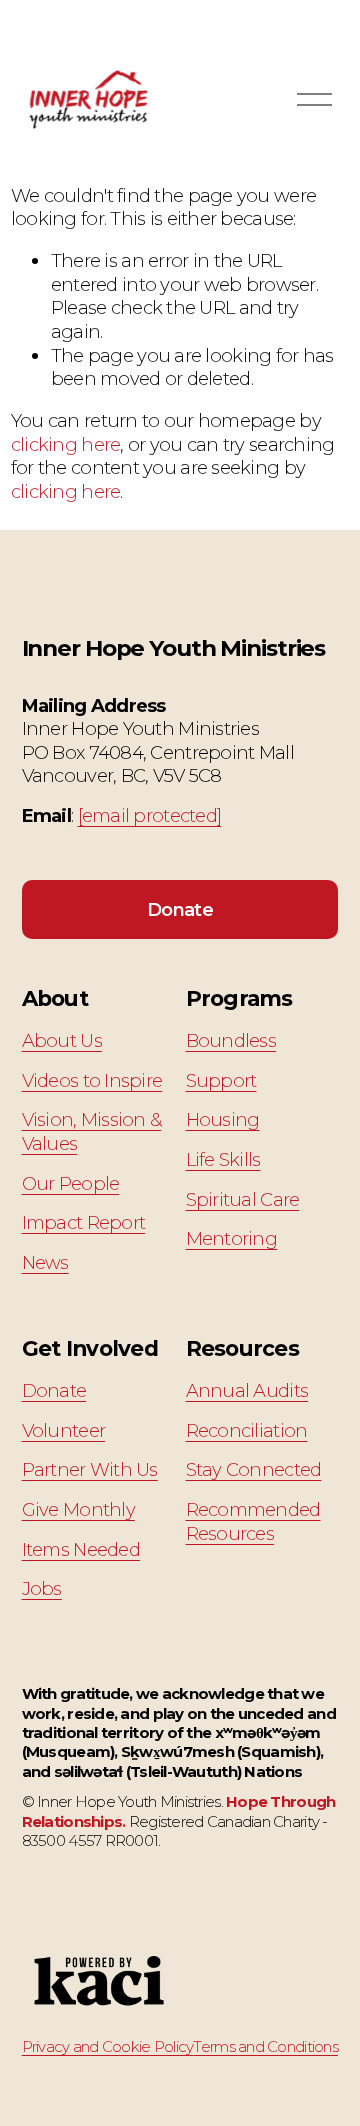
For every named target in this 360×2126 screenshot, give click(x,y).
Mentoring (231, 1238)
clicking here (66, 444)
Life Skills (223, 1159)
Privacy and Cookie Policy (108, 2047)
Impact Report (84, 1222)
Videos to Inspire (92, 1080)
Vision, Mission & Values (92, 1131)
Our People (71, 1183)
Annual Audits (247, 1390)
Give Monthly (78, 1509)
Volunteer (63, 1430)
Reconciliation (247, 1430)
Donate (180, 909)
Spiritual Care (243, 1199)
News (45, 1262)
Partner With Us (90, 1469)
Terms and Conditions (265, 2047)
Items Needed (81, 1549)
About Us (62, 1040)
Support (221, 1080)
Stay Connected (254, 1469)
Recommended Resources (253, 1521)
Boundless (231, 1040)
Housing (223, 1119)
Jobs (42, 1588)
